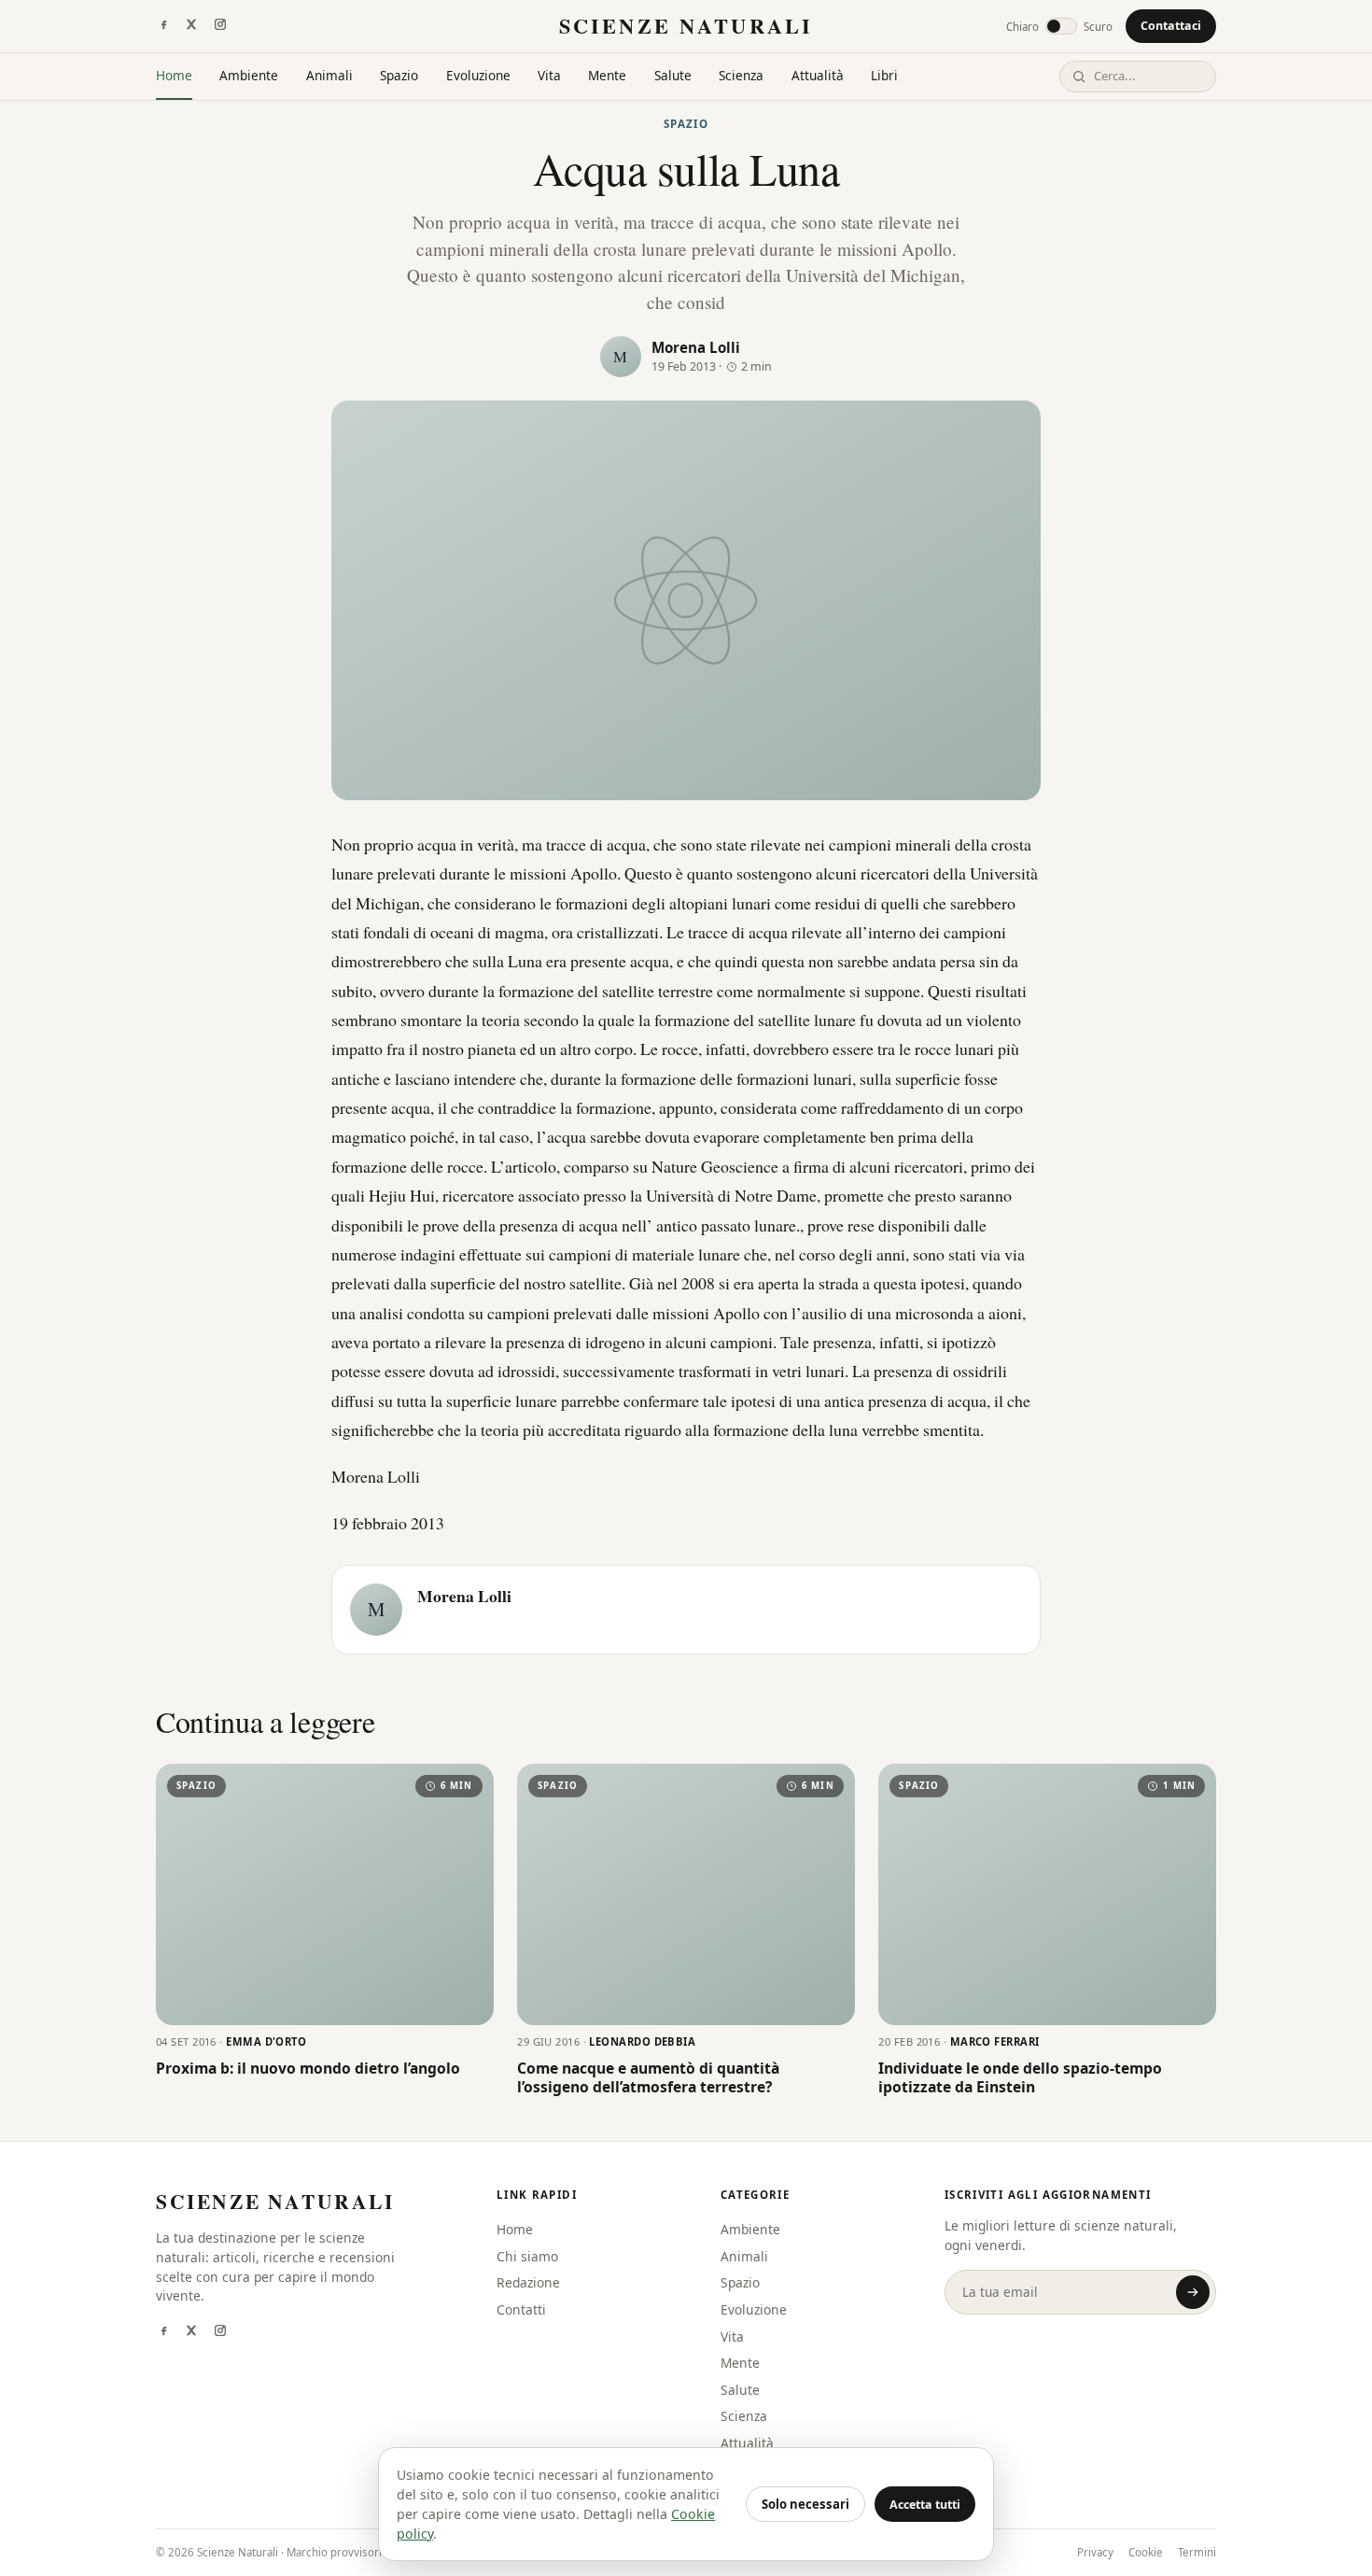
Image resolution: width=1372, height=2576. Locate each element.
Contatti (521, 2309)
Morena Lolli (696, 347)
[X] (191, 26)
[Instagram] (220, 26)
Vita (549, 75)
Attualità (818, 75)
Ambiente (249, 75)
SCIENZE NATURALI (686, 26)
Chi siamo (527, 2256)
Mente (607, 75)
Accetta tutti (925, 2505)
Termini (1197, 2552)
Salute (673, 75)
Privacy (1095, 2552)
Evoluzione (478, 75)
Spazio (399, 75)
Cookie (1146, 2552)
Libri (884, 75)
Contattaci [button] (1171, 26)
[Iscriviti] (1193, 2292)
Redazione (528, 2282)
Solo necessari (805, 2504)
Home (174, 75)
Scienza (741, 75)
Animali (329, 75)
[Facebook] (163, 26)
